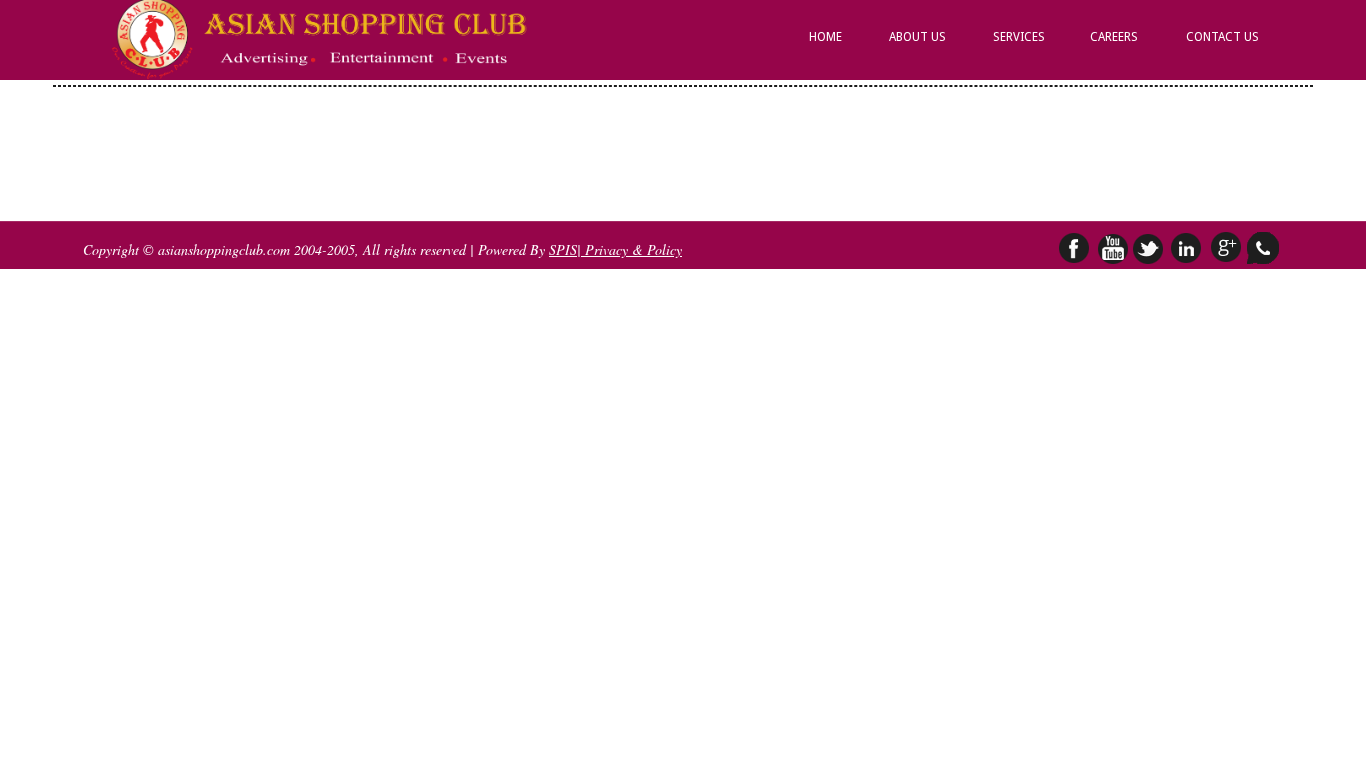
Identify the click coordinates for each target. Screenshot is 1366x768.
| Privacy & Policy (629, 249)
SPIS (563, 249)
